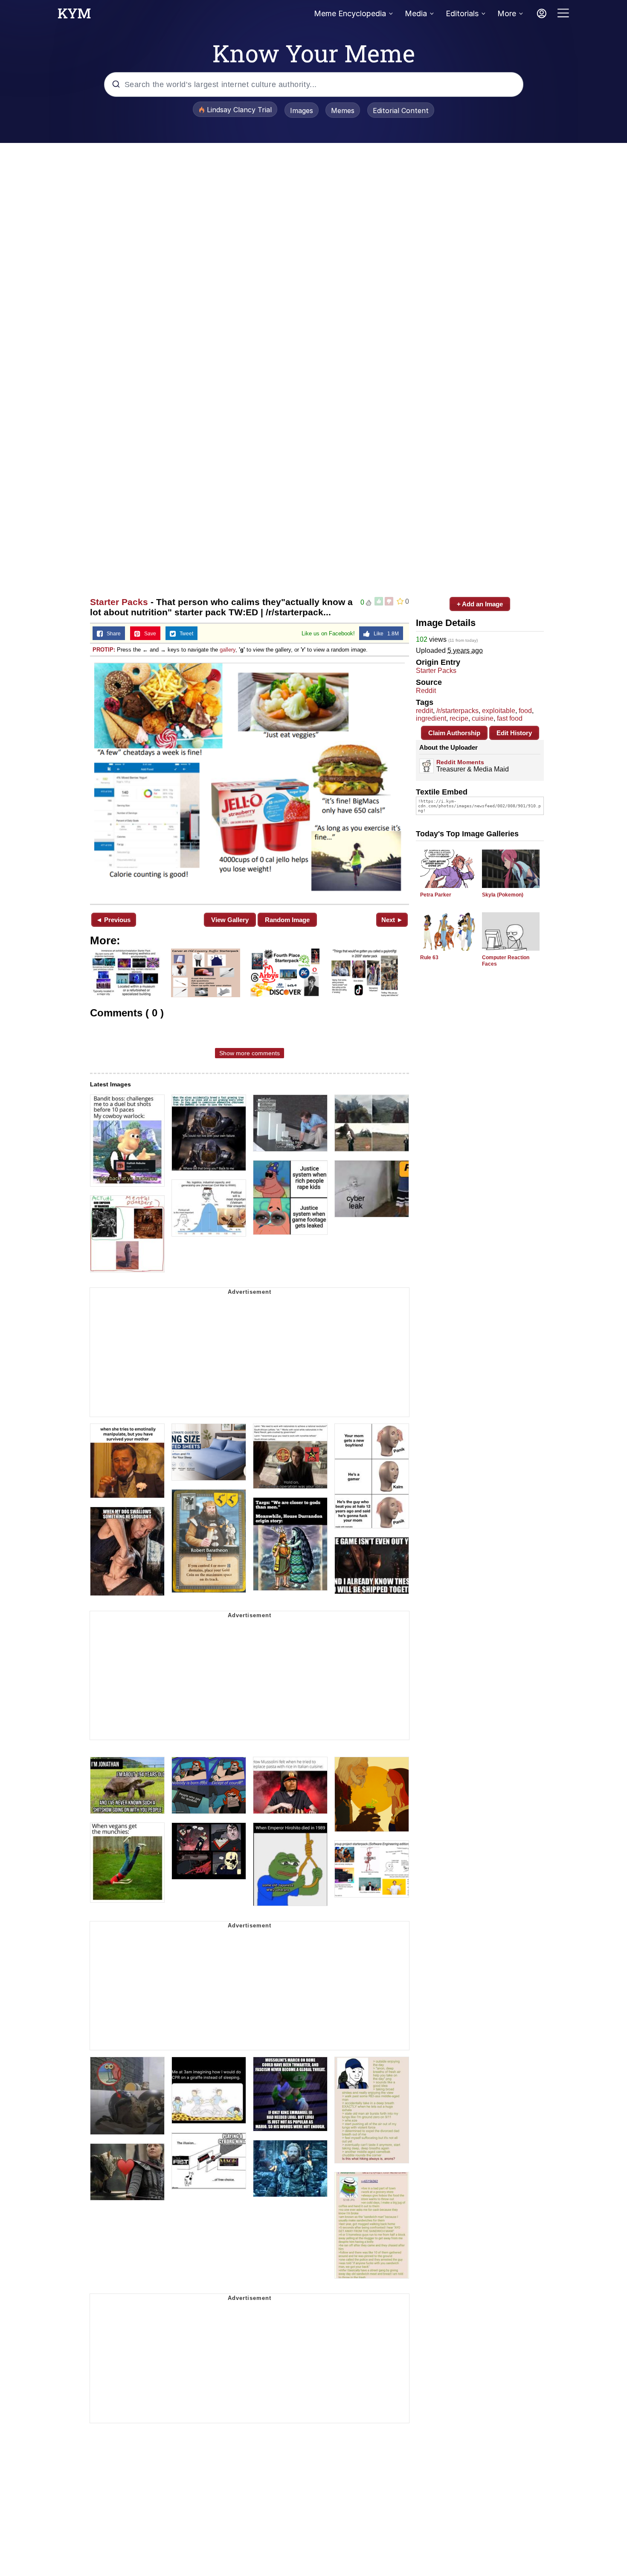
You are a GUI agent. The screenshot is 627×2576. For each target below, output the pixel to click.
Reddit (426, 691)
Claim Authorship (454, 733)
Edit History (514, 733)
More (507, 13)
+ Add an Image (480, 604)
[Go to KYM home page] (74, 16)
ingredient (431, 718)
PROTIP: (104, 650)
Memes (343, 111)
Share (112, 634)
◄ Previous (113, 920)
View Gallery (230, 920)
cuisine (483, 718)
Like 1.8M (384, 634)
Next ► (392, 920)
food (525, 711)
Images (302, 111)
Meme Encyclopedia (350, 13)
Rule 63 (429, 958)
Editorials (462, 13)
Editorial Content (401, 111)
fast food (510, 718)
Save (148, 634)
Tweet (184, 634)
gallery (228, 650)
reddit (424, 711)
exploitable (499, 711)
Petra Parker (436, 895)
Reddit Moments (460, 762)
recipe (459, 718)
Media (416, 13)
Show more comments (250, 1053)
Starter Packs (119, 602)
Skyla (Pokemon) (503, 895)
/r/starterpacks (457, 711)
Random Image (287, 920)
